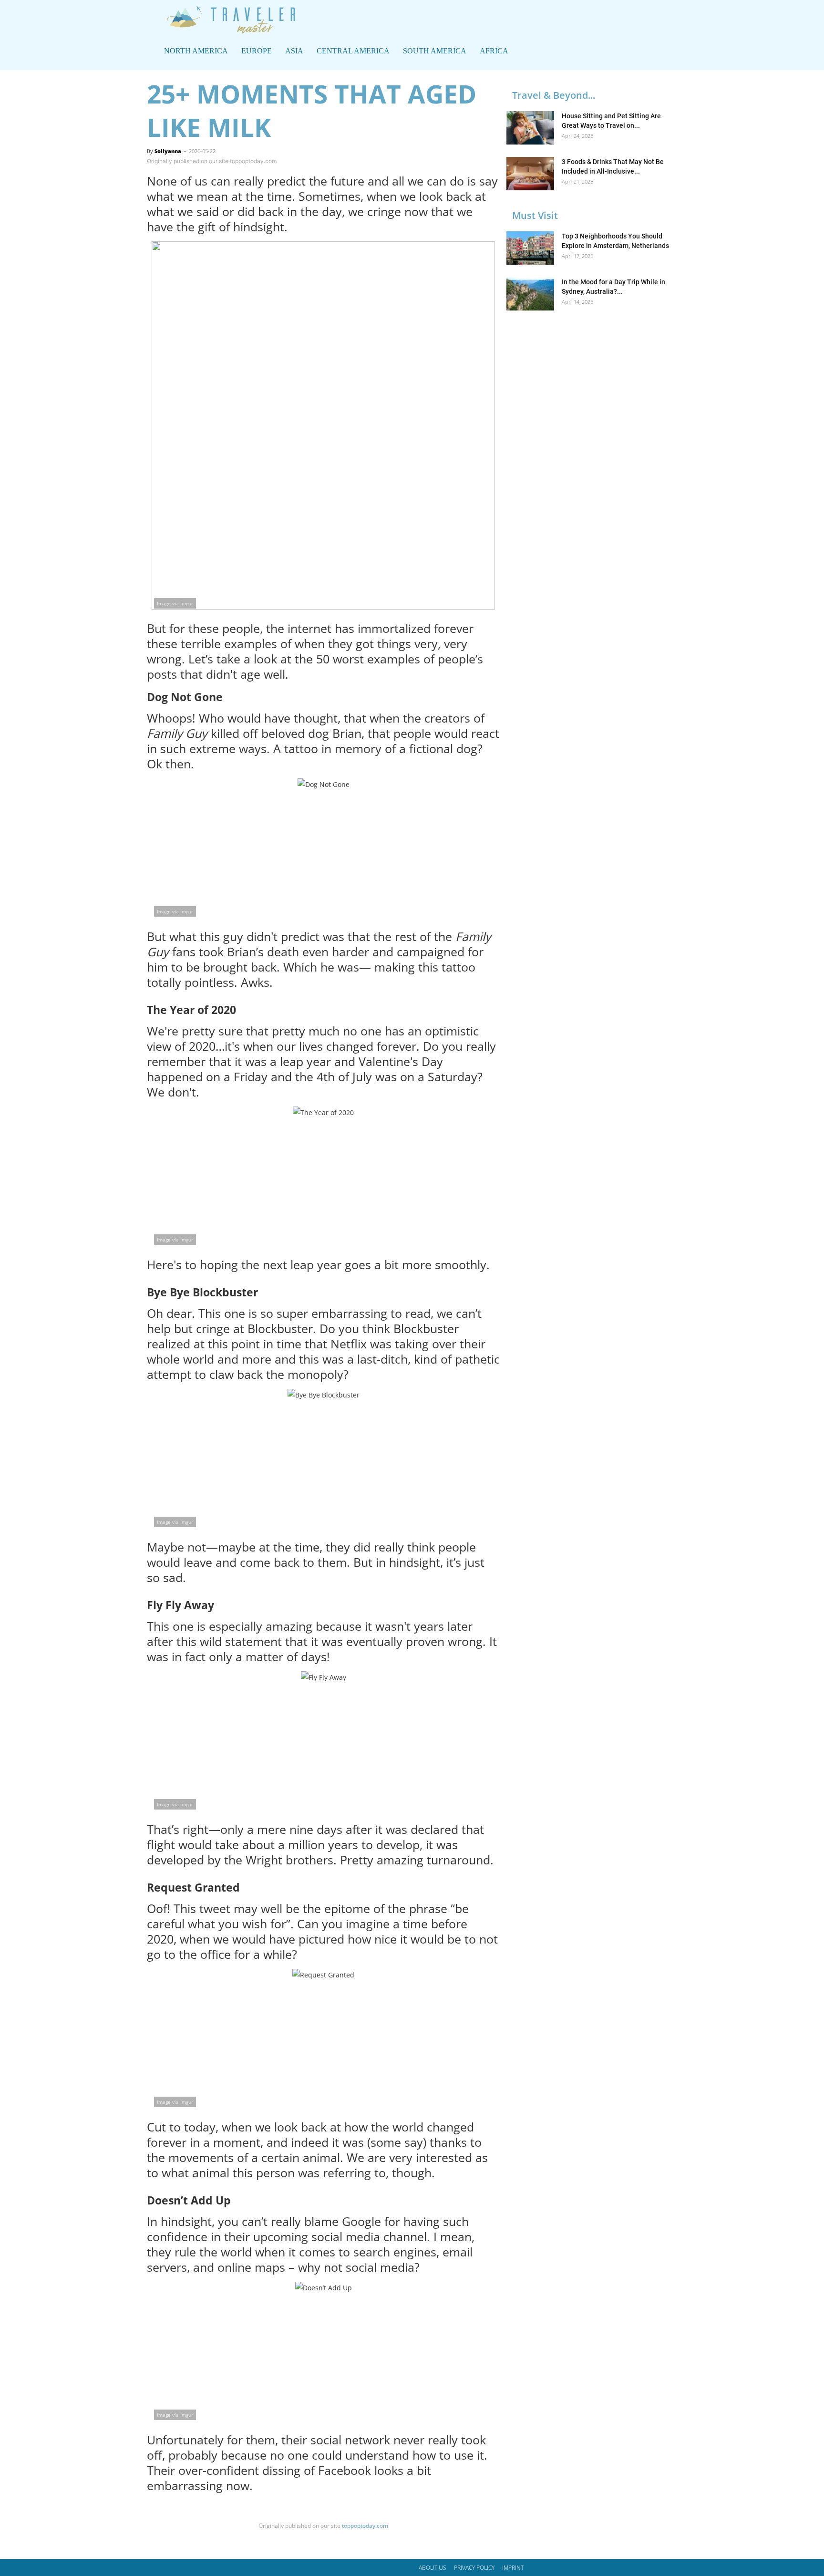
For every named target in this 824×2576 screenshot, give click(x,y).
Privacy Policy (474, 2568)
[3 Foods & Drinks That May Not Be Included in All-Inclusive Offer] (530, 174)
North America (196, 51)
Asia (294, 51)
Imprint (513, 2568)
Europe (257, 51)
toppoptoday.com (364, 2526)
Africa (494, 51)
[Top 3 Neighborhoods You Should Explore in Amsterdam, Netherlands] (530, 248)
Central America (353, 51)
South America (435, 51)
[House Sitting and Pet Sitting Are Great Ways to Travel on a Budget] (530, 128)
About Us (433, 2568)
